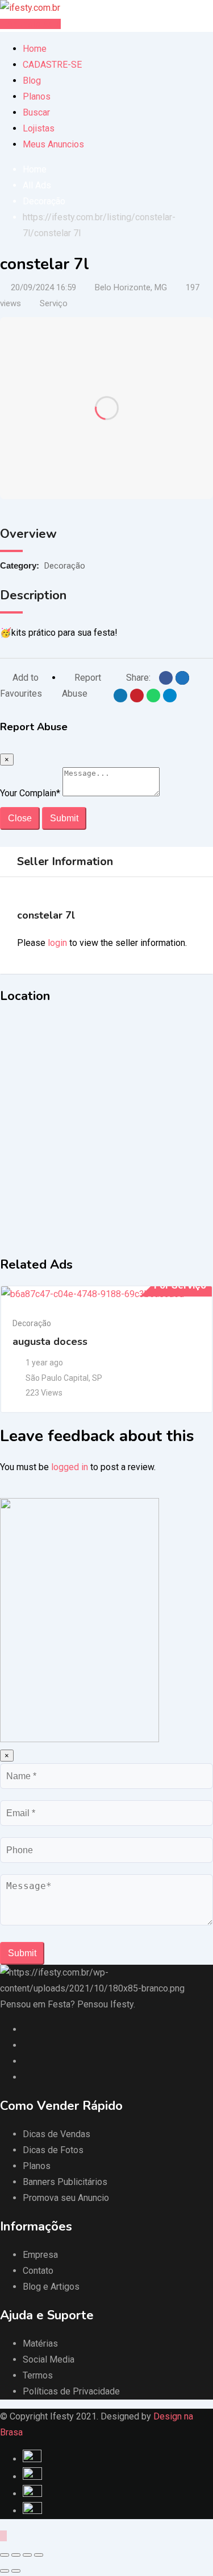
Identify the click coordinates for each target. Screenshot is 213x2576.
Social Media (49, 2359)
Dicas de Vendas (57, 2134)
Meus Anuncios (53, 144)
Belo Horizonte (123, 287)
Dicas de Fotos (53, 2150)
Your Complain (30, 793)
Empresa (40, 2255)
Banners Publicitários (65, 2182)
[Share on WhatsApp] (153, 696)
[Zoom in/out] (39, 2555)
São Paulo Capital (57, 1378)
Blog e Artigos (51, 2287)
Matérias (40, 2343)
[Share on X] (182, 678)
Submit (64, 818)
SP (97, 1378)
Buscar (36, 112)
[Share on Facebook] (166, 678)
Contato (38, 2271)
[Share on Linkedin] (120, 696)
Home (35, 49)
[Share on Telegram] (170, 696)
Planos (37, 96)
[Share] (16, 2555)
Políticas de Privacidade (71, 2391)
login (57, 943)
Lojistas (39, 128)
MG (161, 287)
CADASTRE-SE (52, 65)
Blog (32, 81)
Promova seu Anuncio (66, 2198)
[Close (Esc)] (5, 2555)
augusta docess (50, 1342)
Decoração (65, 566)
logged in (70, 1467)
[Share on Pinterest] (137, 696)
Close (20, 818)
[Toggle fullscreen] (27, 2555)
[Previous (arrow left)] (5, 2571)
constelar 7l (46, 915)
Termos (38, 2375)
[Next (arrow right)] (16, 2571)
